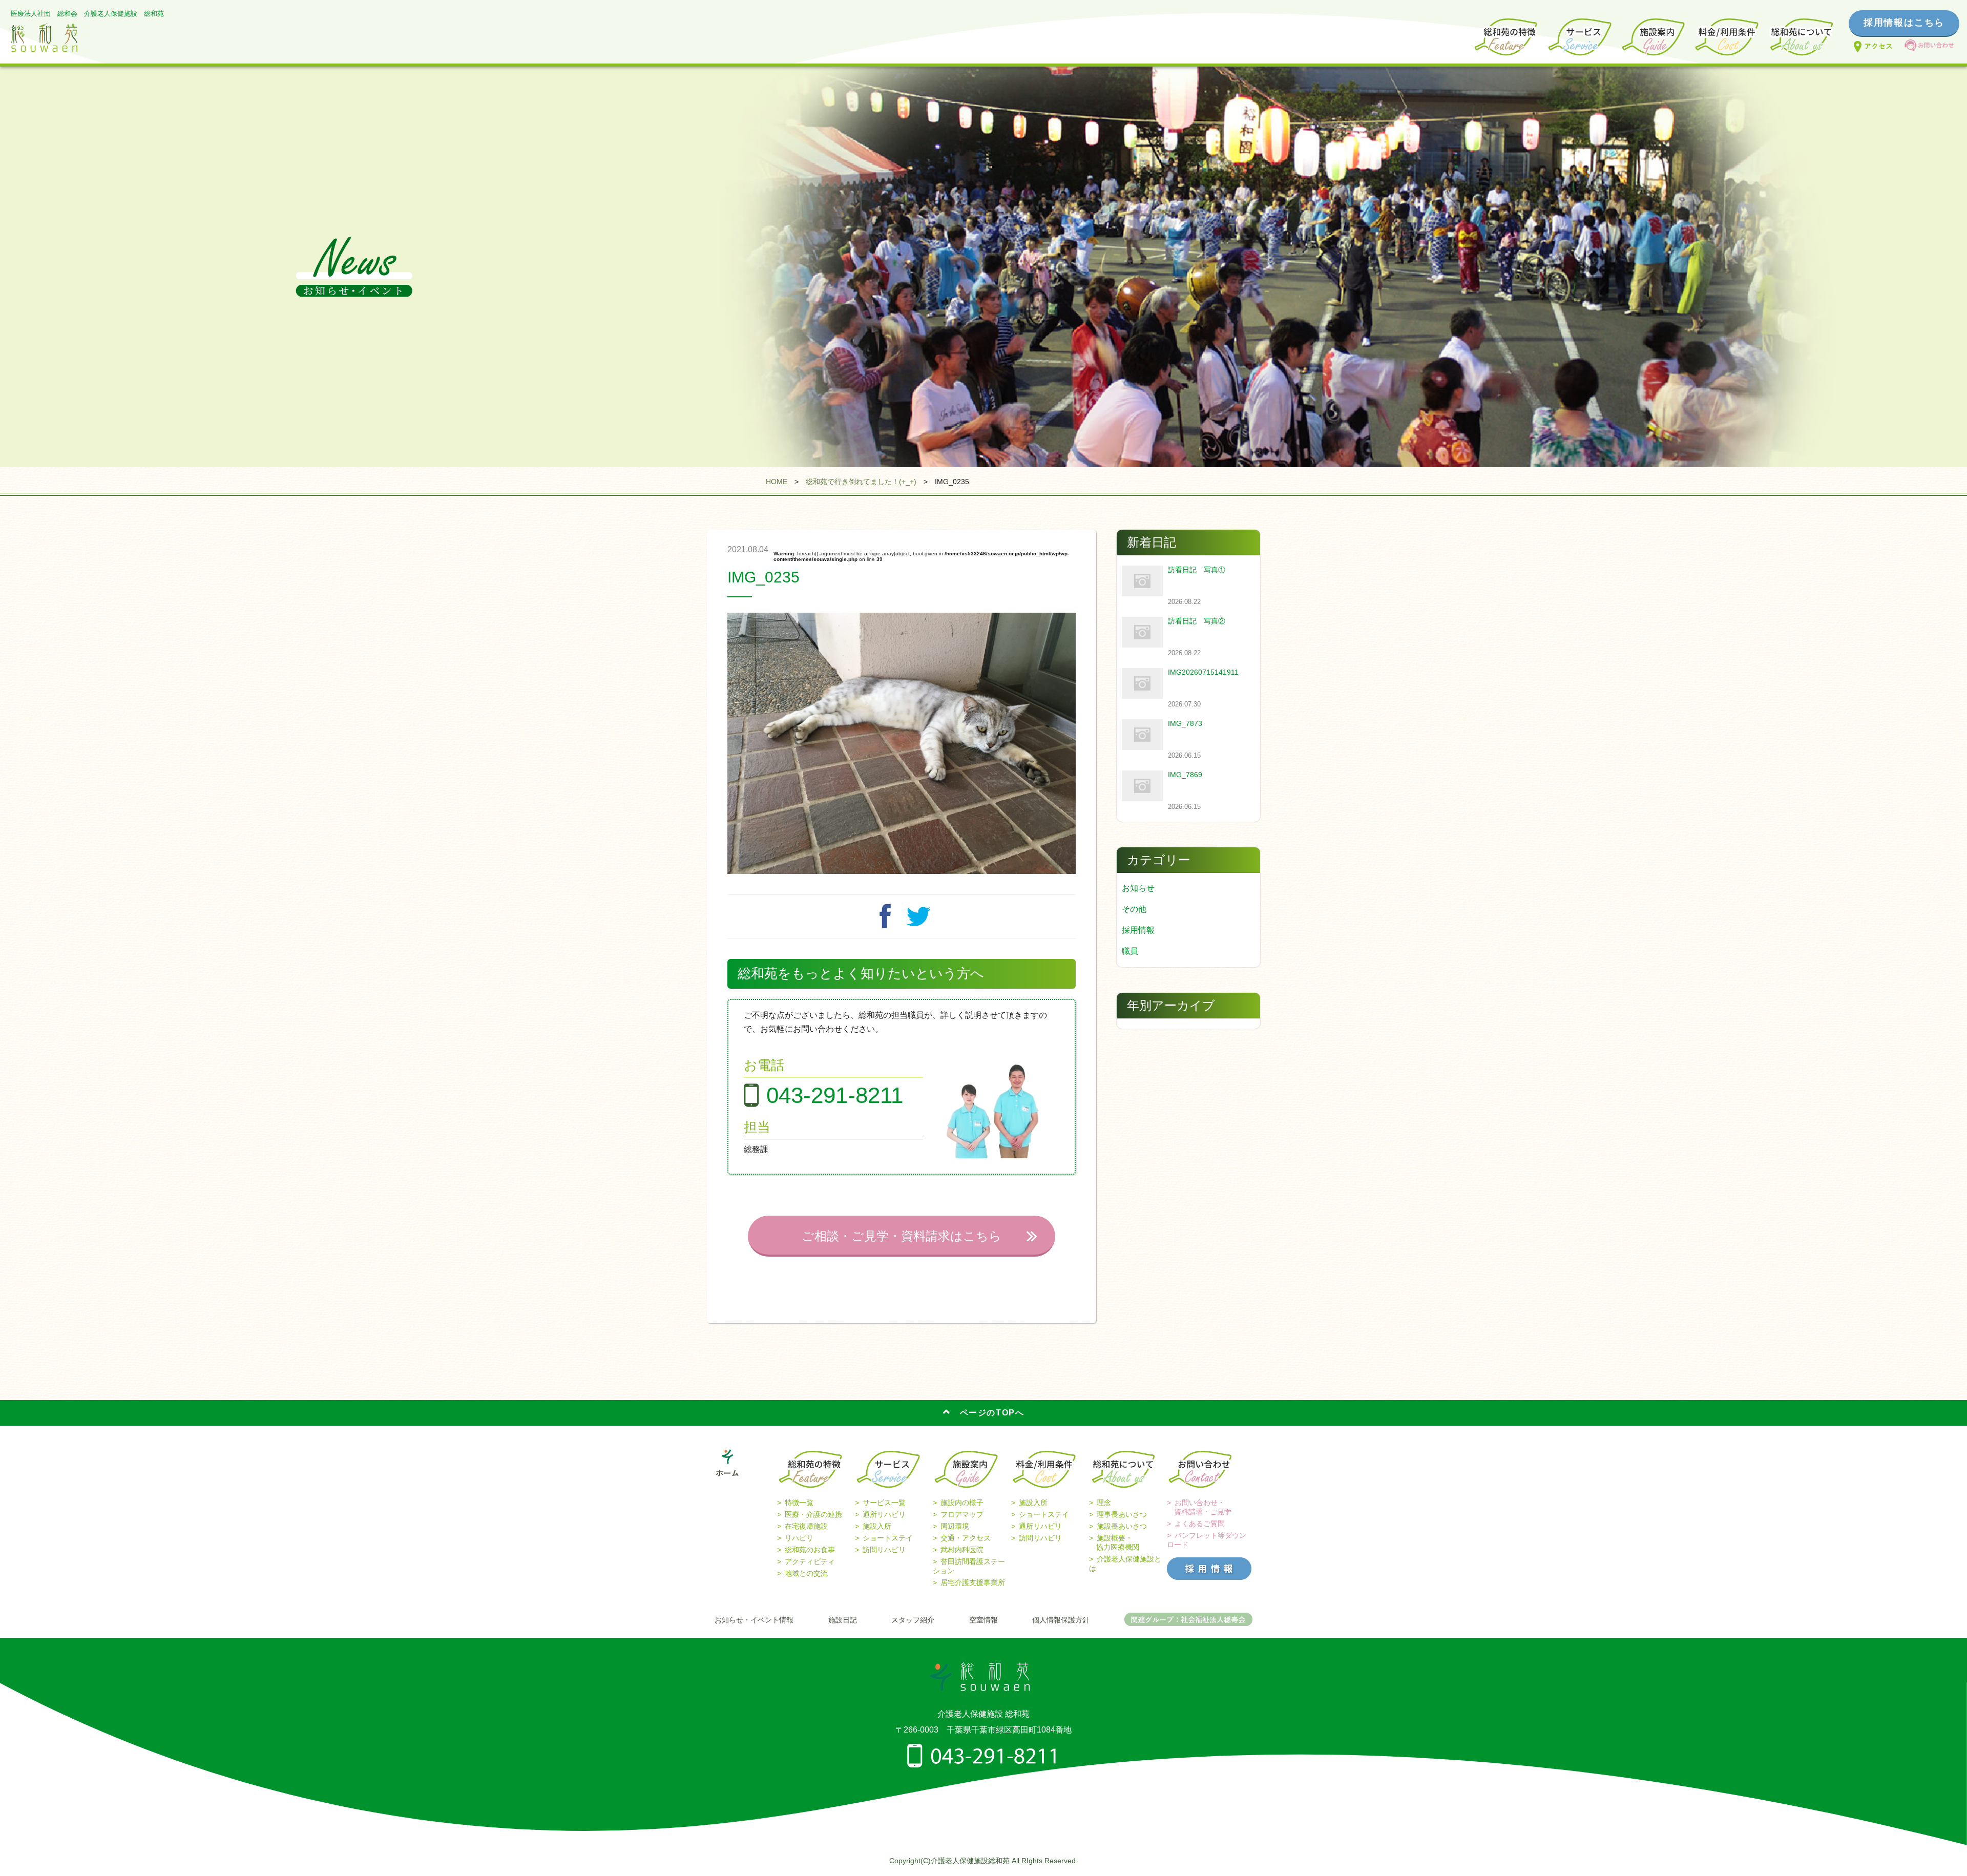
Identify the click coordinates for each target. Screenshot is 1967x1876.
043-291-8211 (835, 1095)
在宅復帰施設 (806, 1526)
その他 (1134, 909)
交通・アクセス (966, 1538)
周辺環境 (955, 1526)
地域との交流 (806, 1573)
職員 (1130, 951)
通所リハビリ (884, 1514)
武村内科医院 (962, 1550)
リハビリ (799, 1538)
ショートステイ (888, 1538)
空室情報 (983, 1620)
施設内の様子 (962, 1503)
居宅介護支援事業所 (973, 1582)
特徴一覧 (799, 1503)
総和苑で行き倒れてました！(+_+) (861, 482)
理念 (1104, 1503)
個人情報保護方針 (1061, 1620)
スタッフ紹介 (913, 1620)
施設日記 (843, 1620)
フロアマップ (962, 1514)
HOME (777, 482)
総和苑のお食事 (810, 1550)
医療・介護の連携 (813, 1514)
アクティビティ (810, 1561)
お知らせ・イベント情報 (754, 1620)
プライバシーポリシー (983, 1789)
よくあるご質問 (1200, 1524)
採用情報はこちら (1904, 23)
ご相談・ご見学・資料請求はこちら (902, 1236)
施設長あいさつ (1122, 1526)
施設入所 (877, 1526)
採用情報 (1138, 930)
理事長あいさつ (1122, 1514)
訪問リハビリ (884, 1550)
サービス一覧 (884, 1503)
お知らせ (1138, 888)
